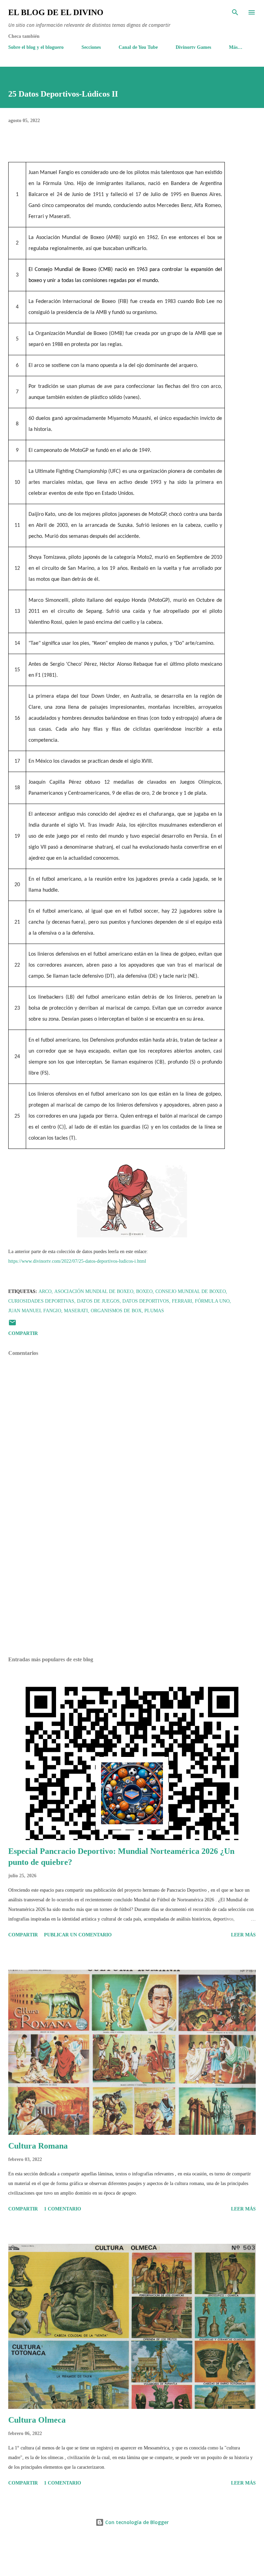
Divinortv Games (193, 47)
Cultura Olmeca (37, 2420)
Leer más (243, 1935)
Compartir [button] (23, 1333)
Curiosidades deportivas (41, 1301)
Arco (45, 1291)
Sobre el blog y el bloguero (36, 47)
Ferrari (182, 1301)
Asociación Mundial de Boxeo (94, 1291)
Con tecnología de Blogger (136, 2522)
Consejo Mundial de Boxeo (191, 1291)
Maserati (76, 1311)
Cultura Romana (38, 2146)
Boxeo (144, 1291)
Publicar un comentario (78, 1935)
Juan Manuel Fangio (35, 1311)
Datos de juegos (98, 1301)
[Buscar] (235, 12)
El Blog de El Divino (56, 12)
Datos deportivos (146, 1301)
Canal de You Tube (138, 47)
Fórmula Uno (212, 1301)
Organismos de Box (116, 1311)
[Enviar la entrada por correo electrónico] (12, 1325)
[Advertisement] (132, 1586)
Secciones (91, 47)
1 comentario (63, 2209)
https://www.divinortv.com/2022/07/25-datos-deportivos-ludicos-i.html (77, 1261)
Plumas (154, 1311)
